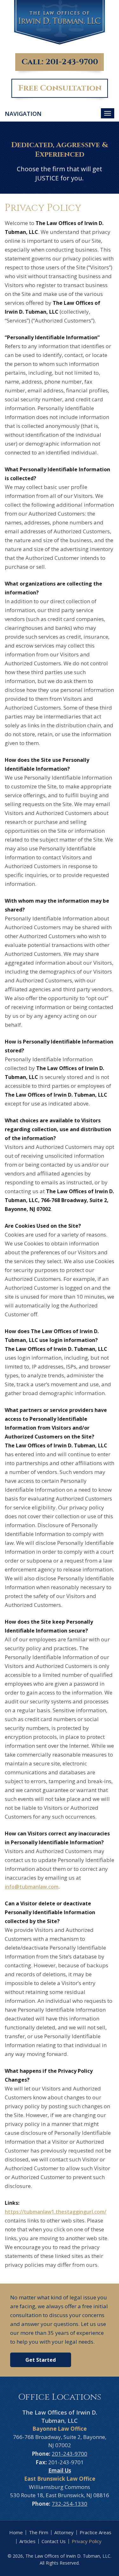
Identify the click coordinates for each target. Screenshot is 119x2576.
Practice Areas (96, 2532)
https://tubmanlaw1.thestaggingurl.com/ (56, 2212)
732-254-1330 (69, 2504)
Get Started (41, 2360)
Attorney (64, 2532)
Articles (27, 2541)
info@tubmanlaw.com (32, 1887)
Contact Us (54, 2541)
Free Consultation (60, 88)
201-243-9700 (72, 62)
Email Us (60, 2470)
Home (16, 2532)
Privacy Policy (87, 2541)
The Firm (39, 2532)
